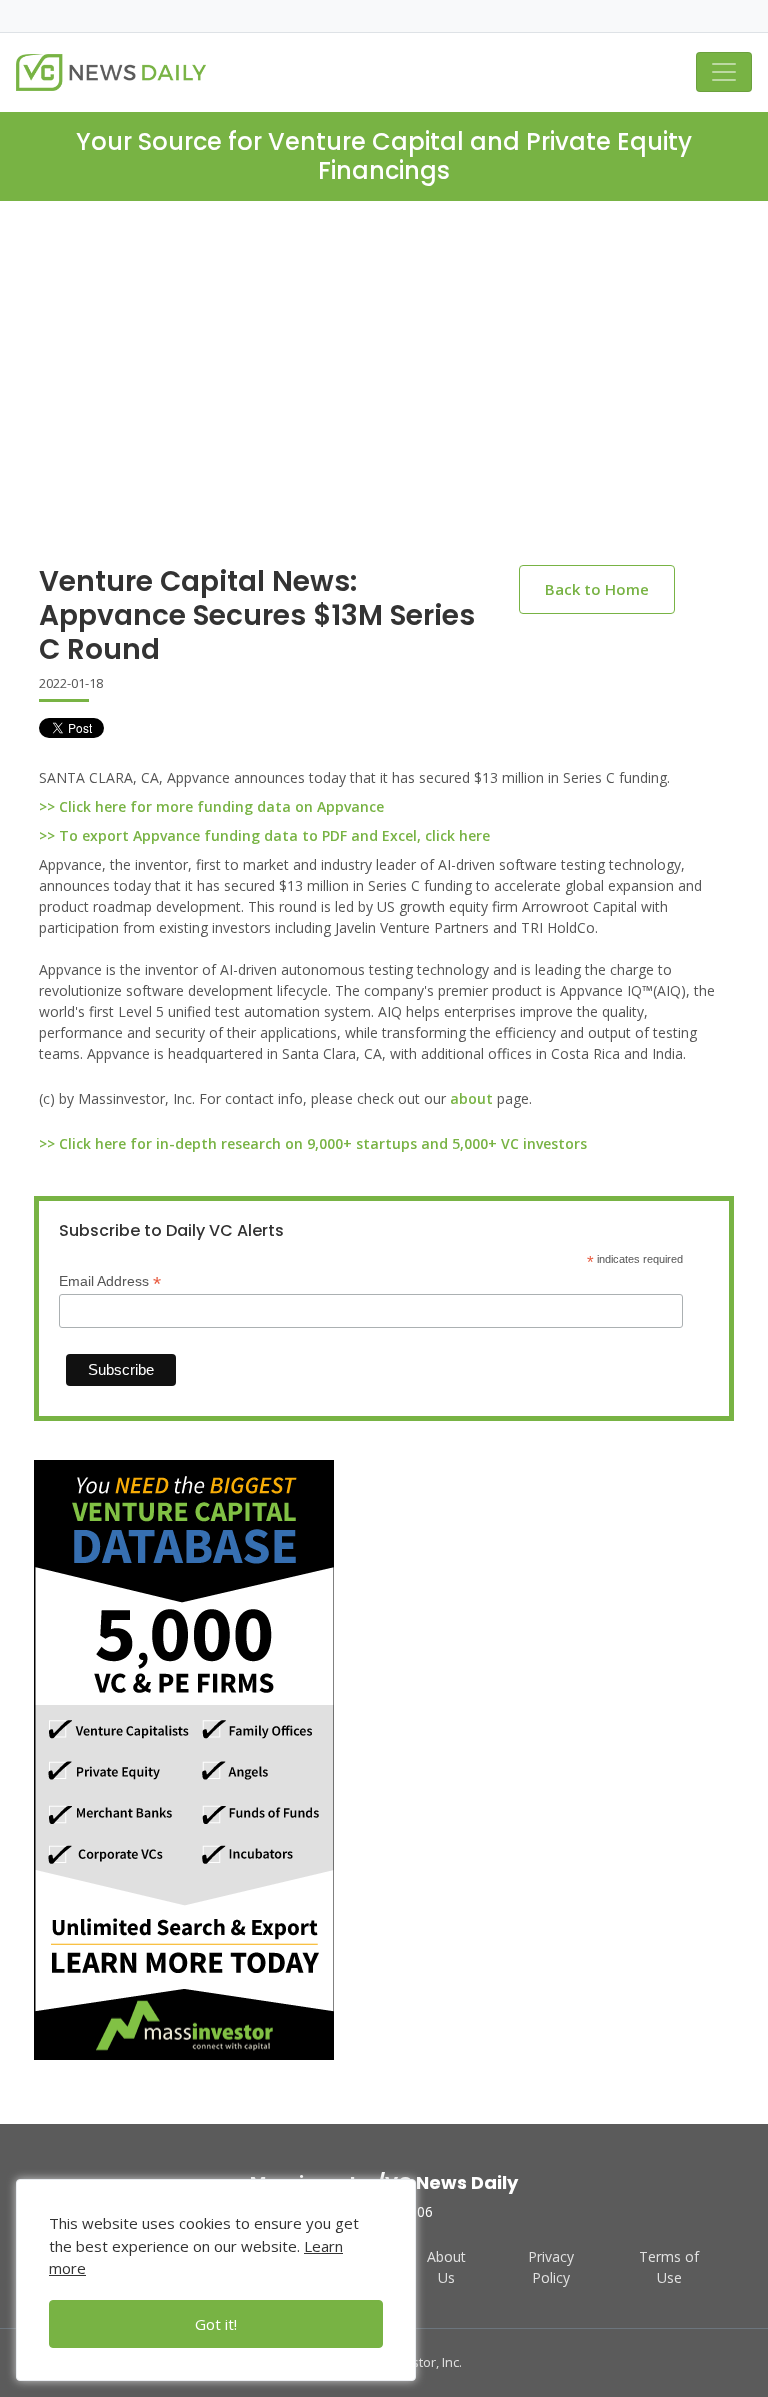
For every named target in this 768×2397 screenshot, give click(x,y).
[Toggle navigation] (724, 72)
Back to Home (597, 589)
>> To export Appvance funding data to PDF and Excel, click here (264, 835)
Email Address (110, 1281)
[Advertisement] (384, 399)
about (471, 1098)
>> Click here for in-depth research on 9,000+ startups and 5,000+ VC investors (313, 1143)
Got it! (216, 2324)
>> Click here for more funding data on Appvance (211, 806)
